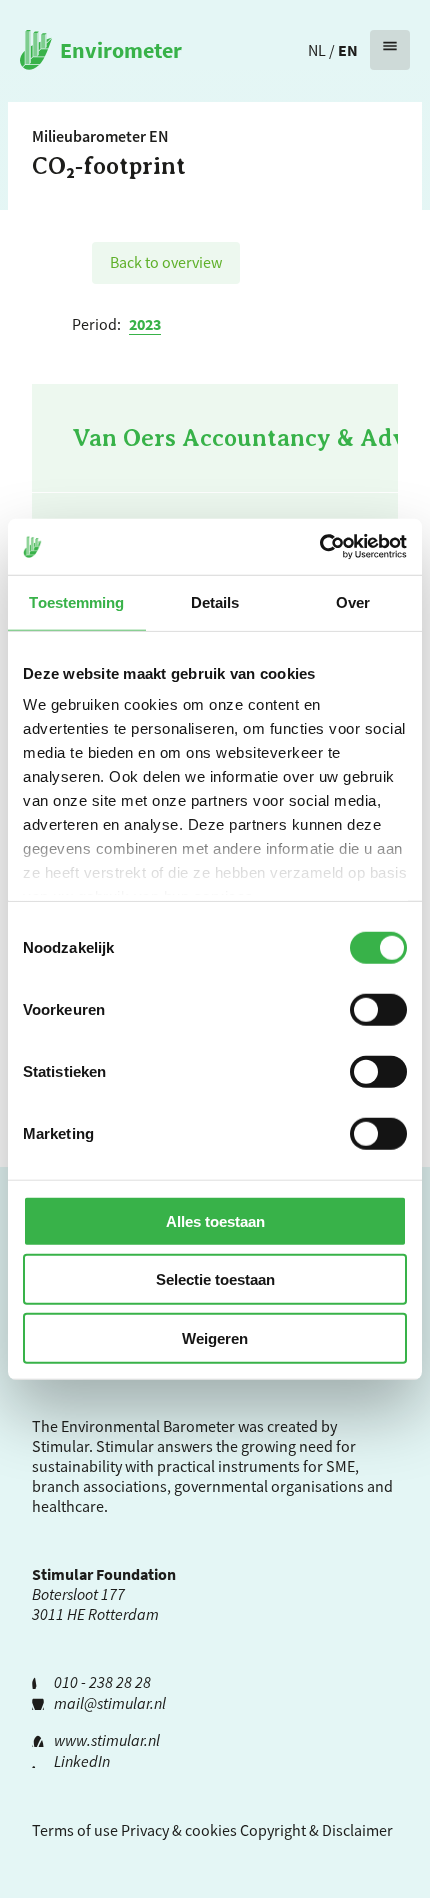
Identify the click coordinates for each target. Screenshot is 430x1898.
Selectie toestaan (215, 1279)
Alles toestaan (215, 1220)
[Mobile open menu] (390, 50)
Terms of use (75, 1830)
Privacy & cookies (179, 1830)
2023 (145, 324)
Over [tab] (353, 601)
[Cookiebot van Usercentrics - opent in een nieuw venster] (319, 547)
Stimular (125, 1446)
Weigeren (215, 1337)
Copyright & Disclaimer (316, 1830)
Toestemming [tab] (76, 601)
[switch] (378, 1009)
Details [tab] (215, 601)
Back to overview (166, 262)
